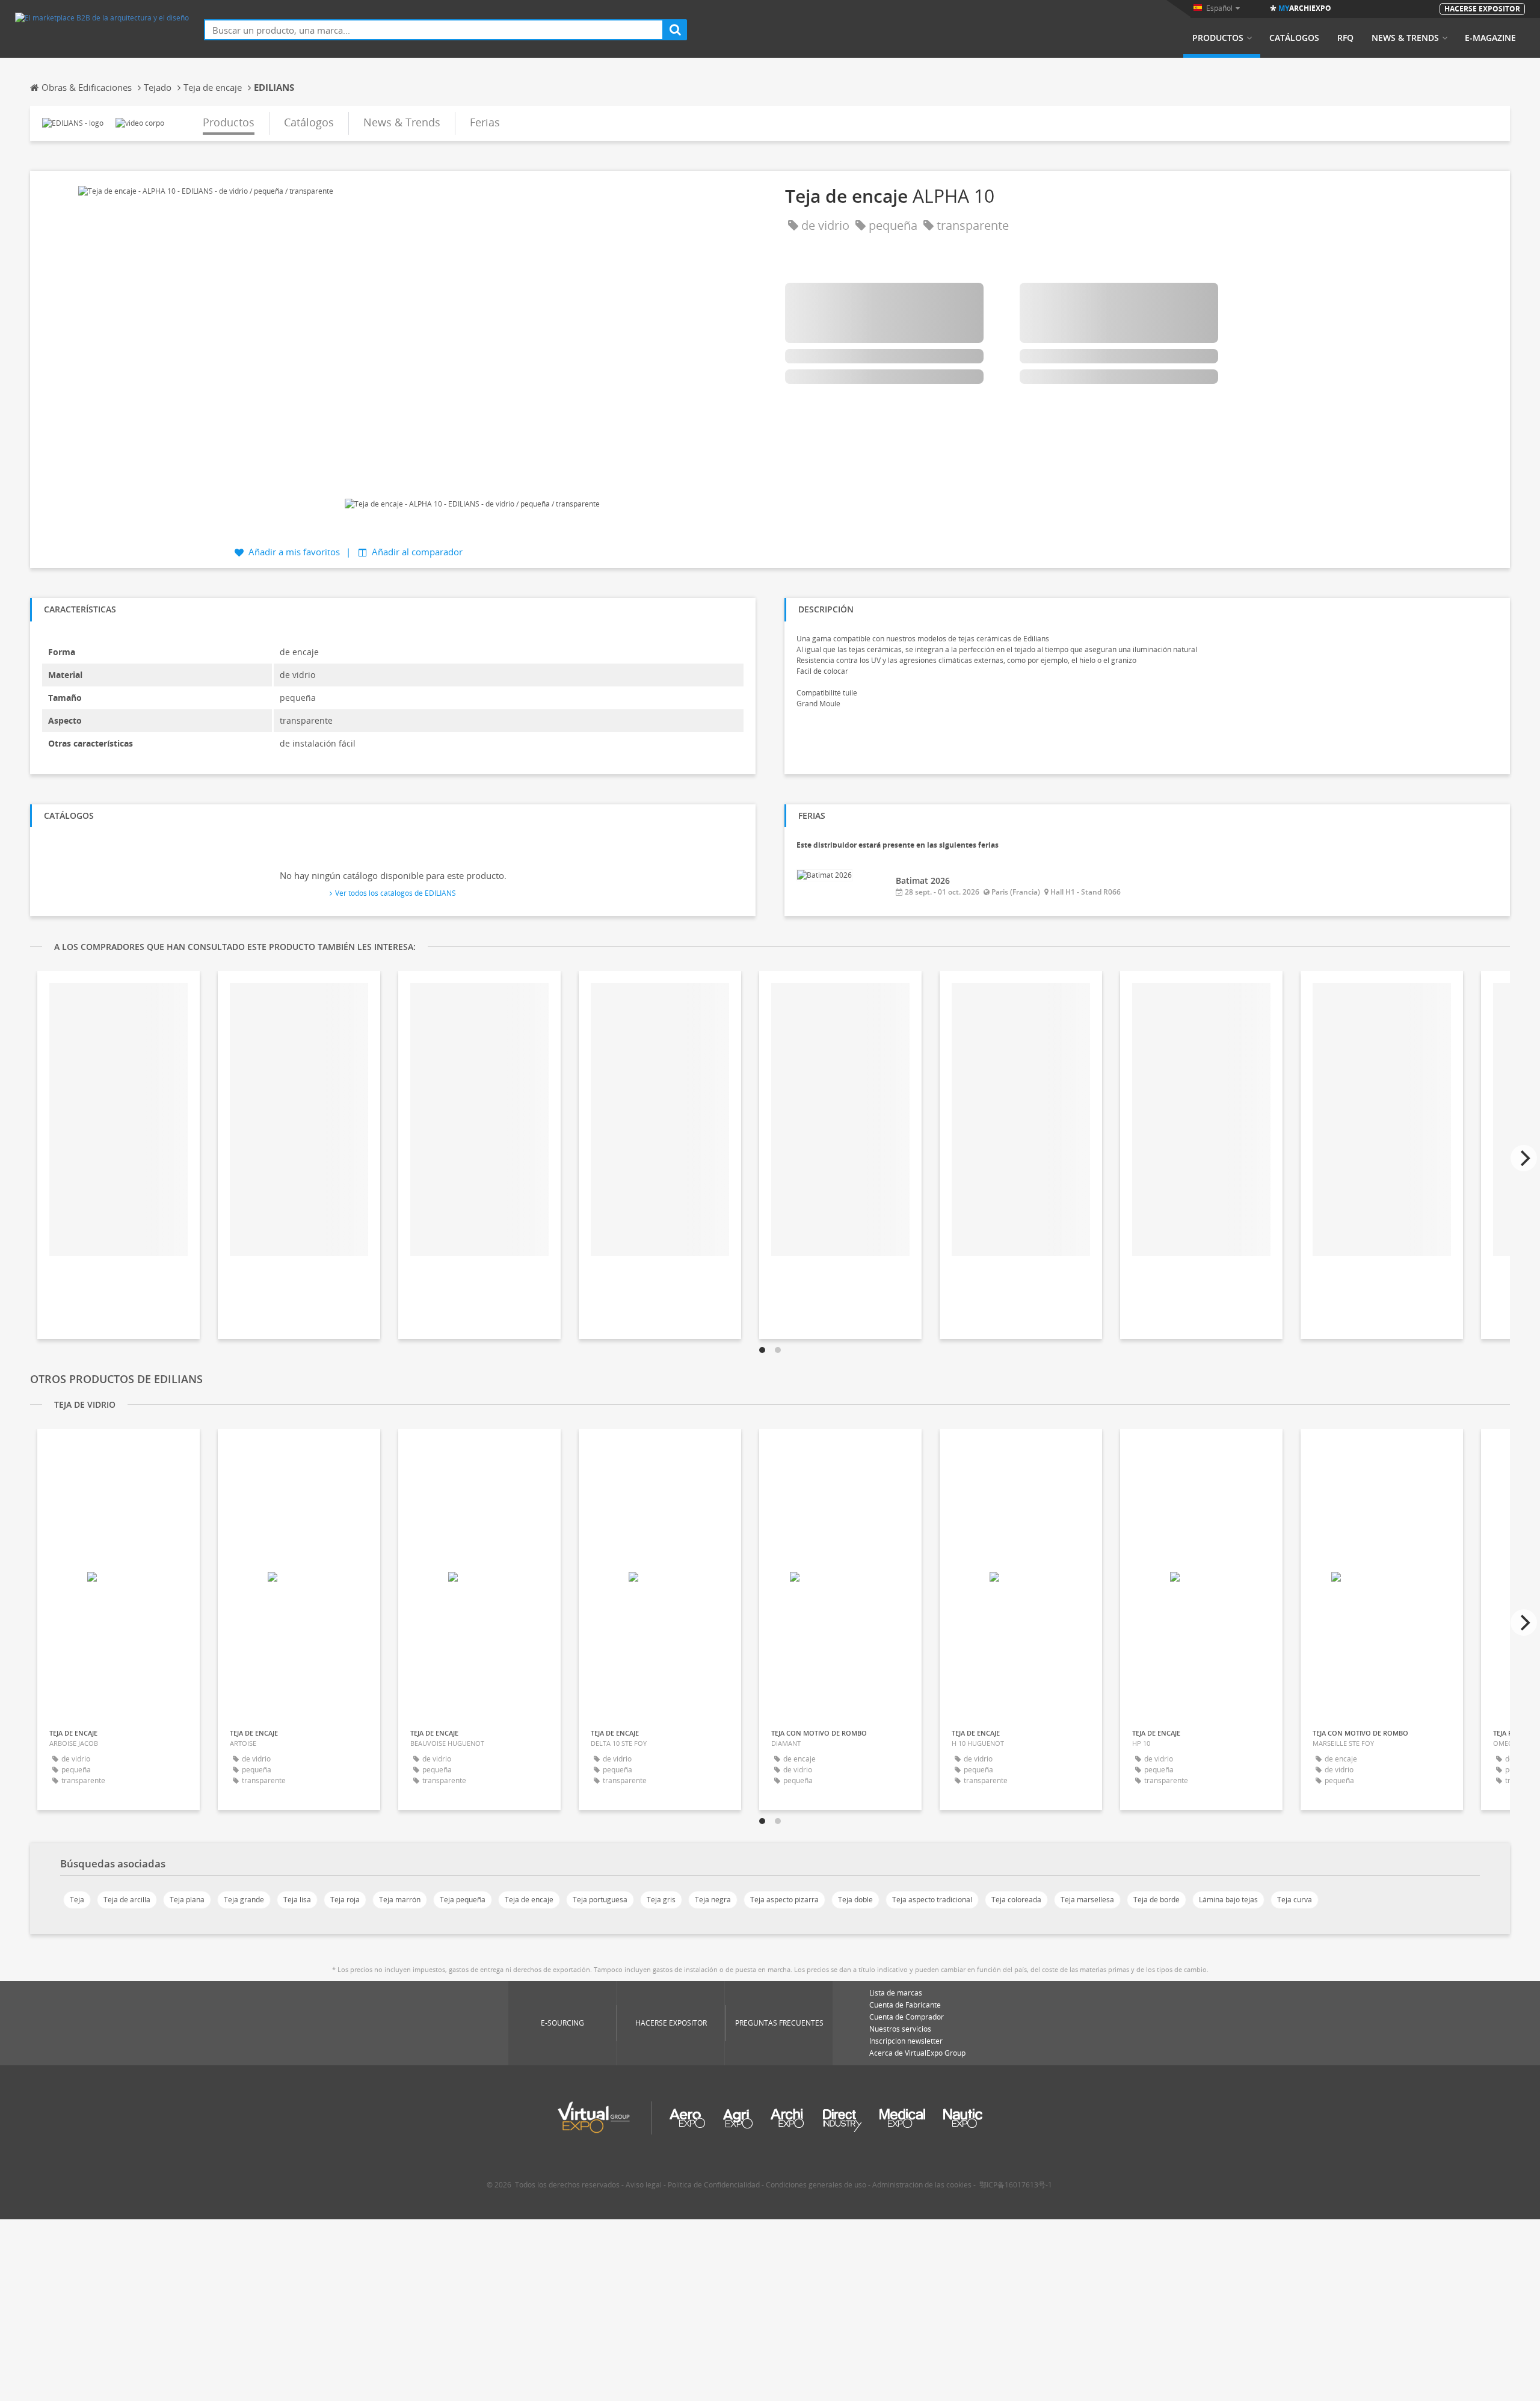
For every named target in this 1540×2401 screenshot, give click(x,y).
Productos (1218, 38)
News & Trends (1405, 38)
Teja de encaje (529, 1900)
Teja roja (345, 1900)
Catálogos (1294, 38)
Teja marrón (400, 1900)
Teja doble (855, 1900)
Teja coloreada (1016, 1900)
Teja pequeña (463, 1900)
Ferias (485, 122)
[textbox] (434, 30)
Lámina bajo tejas (1228, 1900)
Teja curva (1295, 1900)
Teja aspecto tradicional (932, 1900)
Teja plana (187, 1900)
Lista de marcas (896, 1993)
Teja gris (661, 1900)
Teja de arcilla (127, 1900)
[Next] (1524, 1158)
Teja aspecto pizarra (784, 1900)
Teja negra (713, 1900)
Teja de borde (1157, 1900)
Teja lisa (297, 1900)
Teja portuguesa (600, 1900)
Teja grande (244, 1900)
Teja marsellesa (1087, 1900)
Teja (77, 1900)
